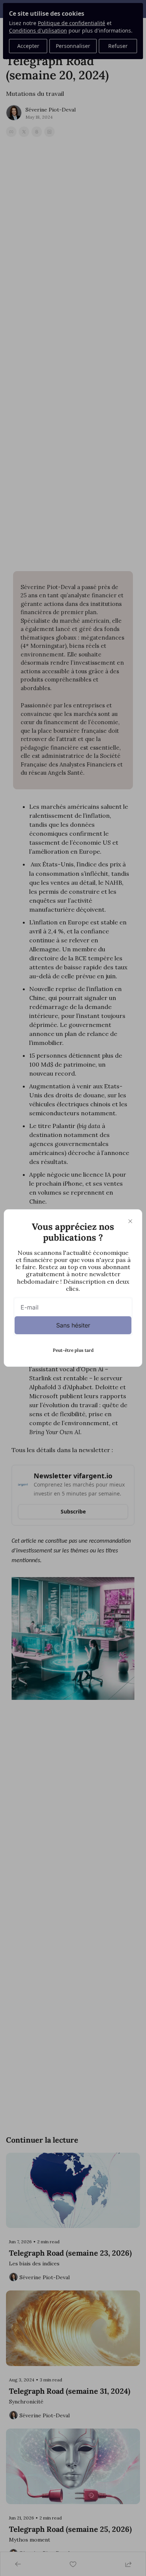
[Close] (130, 1221)
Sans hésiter (73, 1325)
